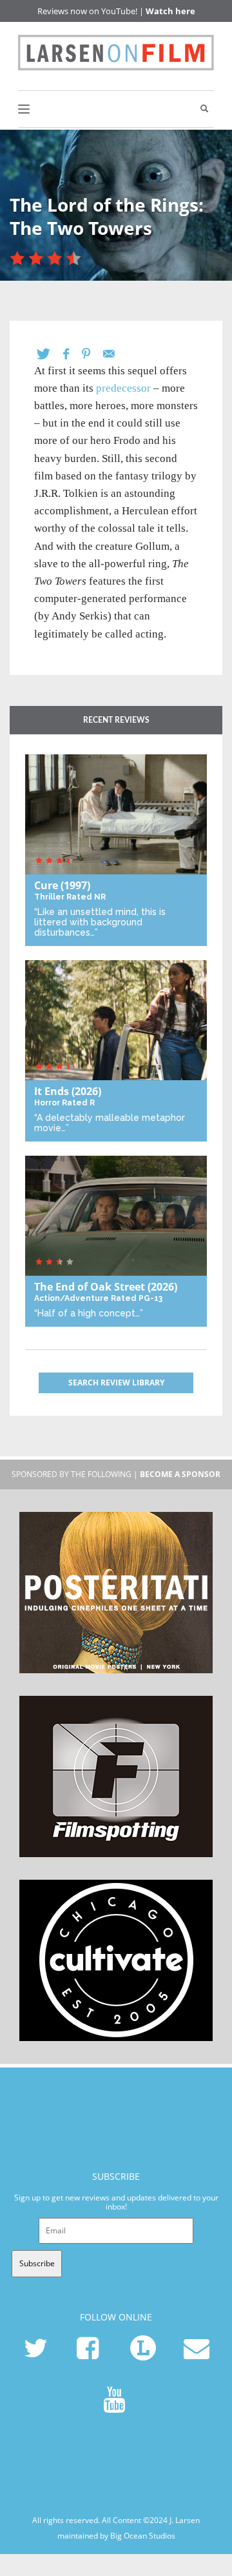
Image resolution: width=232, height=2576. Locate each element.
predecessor (123, 388)
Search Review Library (116, 1383)
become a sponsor (180, 1474)
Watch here (170, 11)
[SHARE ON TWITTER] (50, 354)
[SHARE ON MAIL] (115, 354)
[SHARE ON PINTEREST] (92, 354)
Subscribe (37, 2263)
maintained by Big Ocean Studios (116, 2535)
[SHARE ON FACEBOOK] (72, 354)
